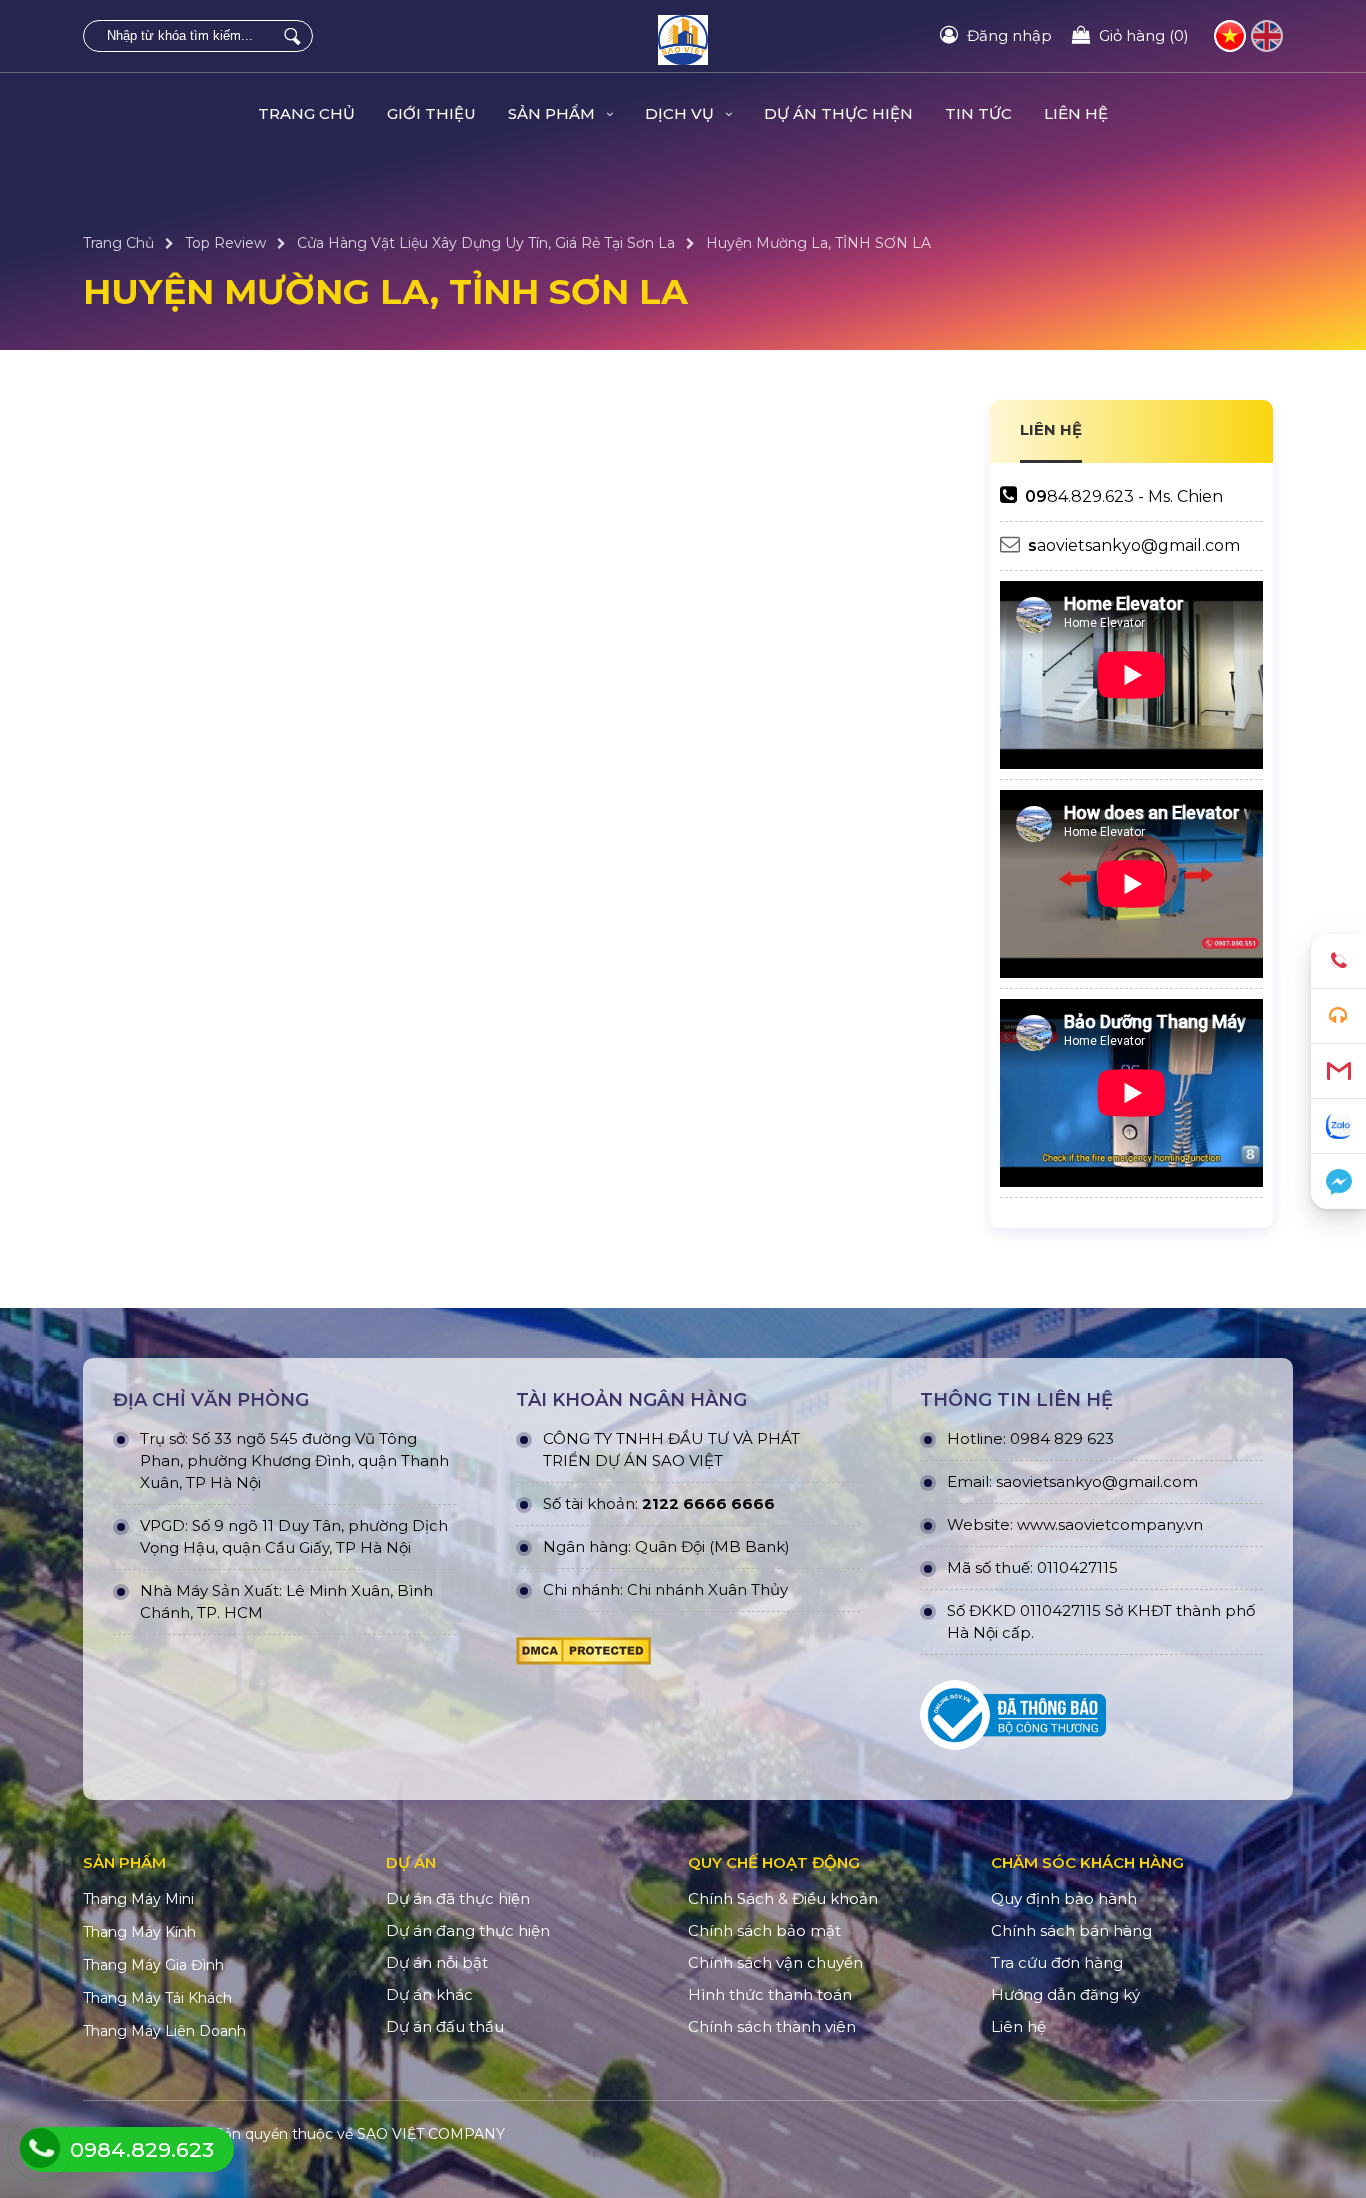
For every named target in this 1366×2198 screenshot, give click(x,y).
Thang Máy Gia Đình (153, 1965)
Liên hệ (1076, 113)
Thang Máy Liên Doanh (164, 2031)
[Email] (1338, 1071)
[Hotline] (1338, 961)
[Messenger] (1338, 1181)
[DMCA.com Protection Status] (583, 1656)
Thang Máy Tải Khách (157, 1998)
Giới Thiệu (431, 113)
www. (1037, 1524)
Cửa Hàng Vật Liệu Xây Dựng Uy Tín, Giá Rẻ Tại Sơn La (486, 243)
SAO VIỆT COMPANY (431, 2134)
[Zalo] (1338, 1126)
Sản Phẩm (553, 113)
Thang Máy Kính (139, 1932)
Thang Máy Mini (138, 1899)
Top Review (225, 243)
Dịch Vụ (681, 113)
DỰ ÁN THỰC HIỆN (838, 113)
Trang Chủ (306, 113)
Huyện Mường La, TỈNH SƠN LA (818, 243)
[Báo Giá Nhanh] (1338, 1016)
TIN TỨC (978, 113)
